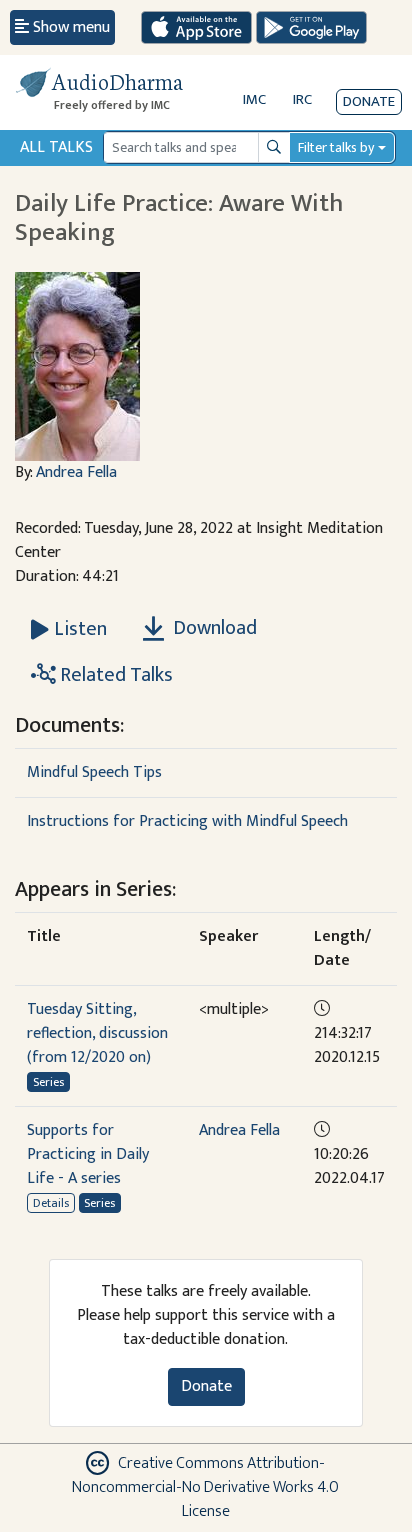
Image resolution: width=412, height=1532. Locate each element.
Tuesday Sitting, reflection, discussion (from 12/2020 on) (97, 1033)
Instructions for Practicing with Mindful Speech (187, 821)
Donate (369, 101)
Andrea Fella (76, 472)
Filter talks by (336, 147)
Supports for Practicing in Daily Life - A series (88, 1154)
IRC (302, 99)
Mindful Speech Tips (94, 772)
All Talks (56, 147)
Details (51, 1203)
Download (213, 628)
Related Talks (114, 675)
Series (48, 1082)
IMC (254, 99)
